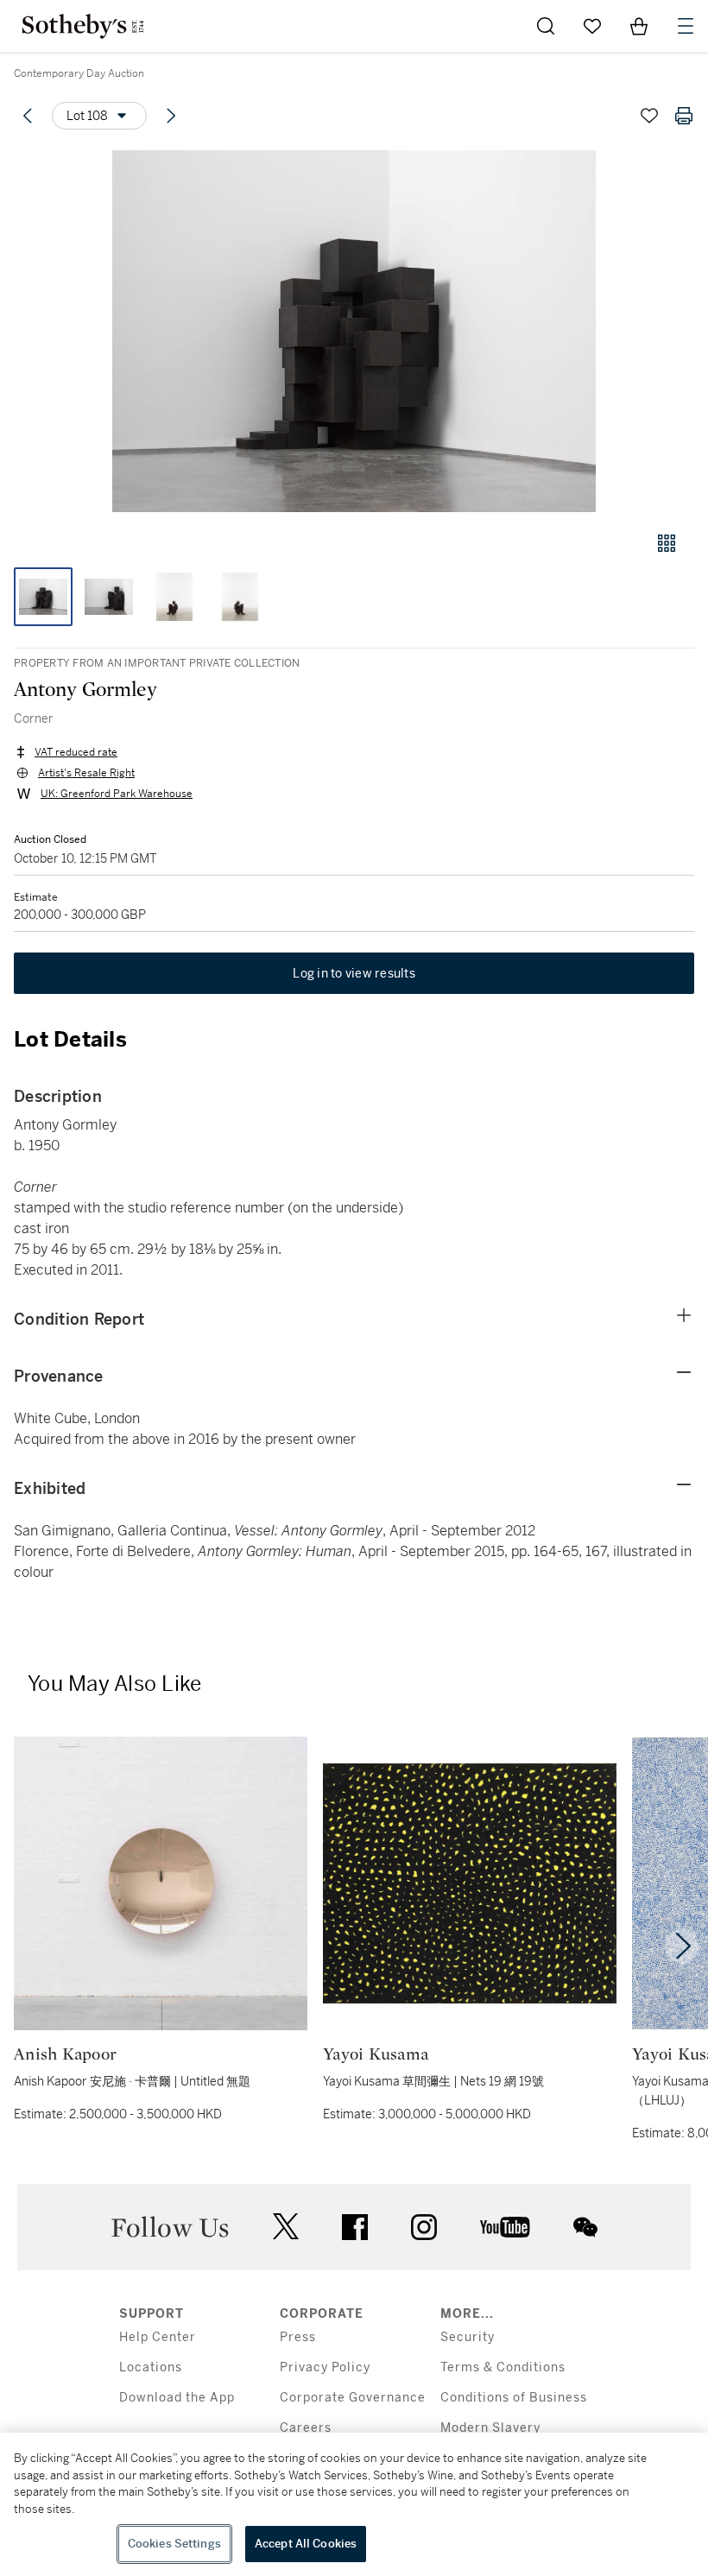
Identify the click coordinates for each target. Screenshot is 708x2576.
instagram (424, 2227)
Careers (306, 2428)
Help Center (158, 2337)
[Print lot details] (684, 116)
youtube (505, 2227)
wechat (585, 2227)
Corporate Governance (353, 2398)
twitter (286, 2227)
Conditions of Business (514, 2398)
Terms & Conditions (503, 2367)
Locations (151, 2367)
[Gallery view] (667, 543)
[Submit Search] (546, 26)
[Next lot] (171, 116)
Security (468, 2337)
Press (298, 2337)
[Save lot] (649, 116)
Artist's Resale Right (86, 773)
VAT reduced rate (76, 752)
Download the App (177, 2398)
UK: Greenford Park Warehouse (117, 794)
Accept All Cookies (306, 2544)
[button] (354, 331)
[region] (354, 2504)
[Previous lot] (28, 116)
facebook (355, 2227)
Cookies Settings (174, 2544)
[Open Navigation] (686, 26)
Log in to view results (354, 973)
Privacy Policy (325, 2367)
